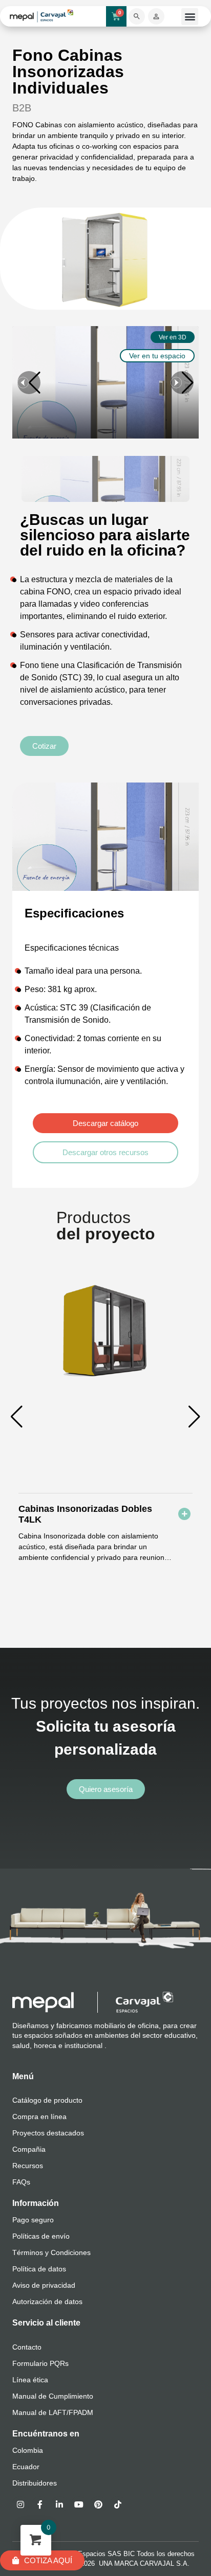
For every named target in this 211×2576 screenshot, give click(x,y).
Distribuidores (35, 2483)
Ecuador (26, 2467)
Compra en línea (39, 2117)
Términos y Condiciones (51, 2252)
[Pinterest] (98, 2504)
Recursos (28, 2166)
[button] (190, 17)
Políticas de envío (41, 2236)
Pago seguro (33, 2220)
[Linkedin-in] (59, 2504)
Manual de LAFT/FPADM (53, 2412)
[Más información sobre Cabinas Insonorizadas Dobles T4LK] (184, 1514)
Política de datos (39, 2269)
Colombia (28, 2450)
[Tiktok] (118, 2504)
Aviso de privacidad (44, 2285)
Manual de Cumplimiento (53, 2396)
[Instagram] (20, 2504)
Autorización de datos (47, 2302)
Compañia (29, 2149)
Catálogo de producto (47, 2100)
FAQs (21, 2182)
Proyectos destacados (48, 2133)
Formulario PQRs (40, 2363)
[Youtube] (79, 2504)
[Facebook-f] (40, 2504)
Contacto (27, 2347)
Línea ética (30, 2380)
